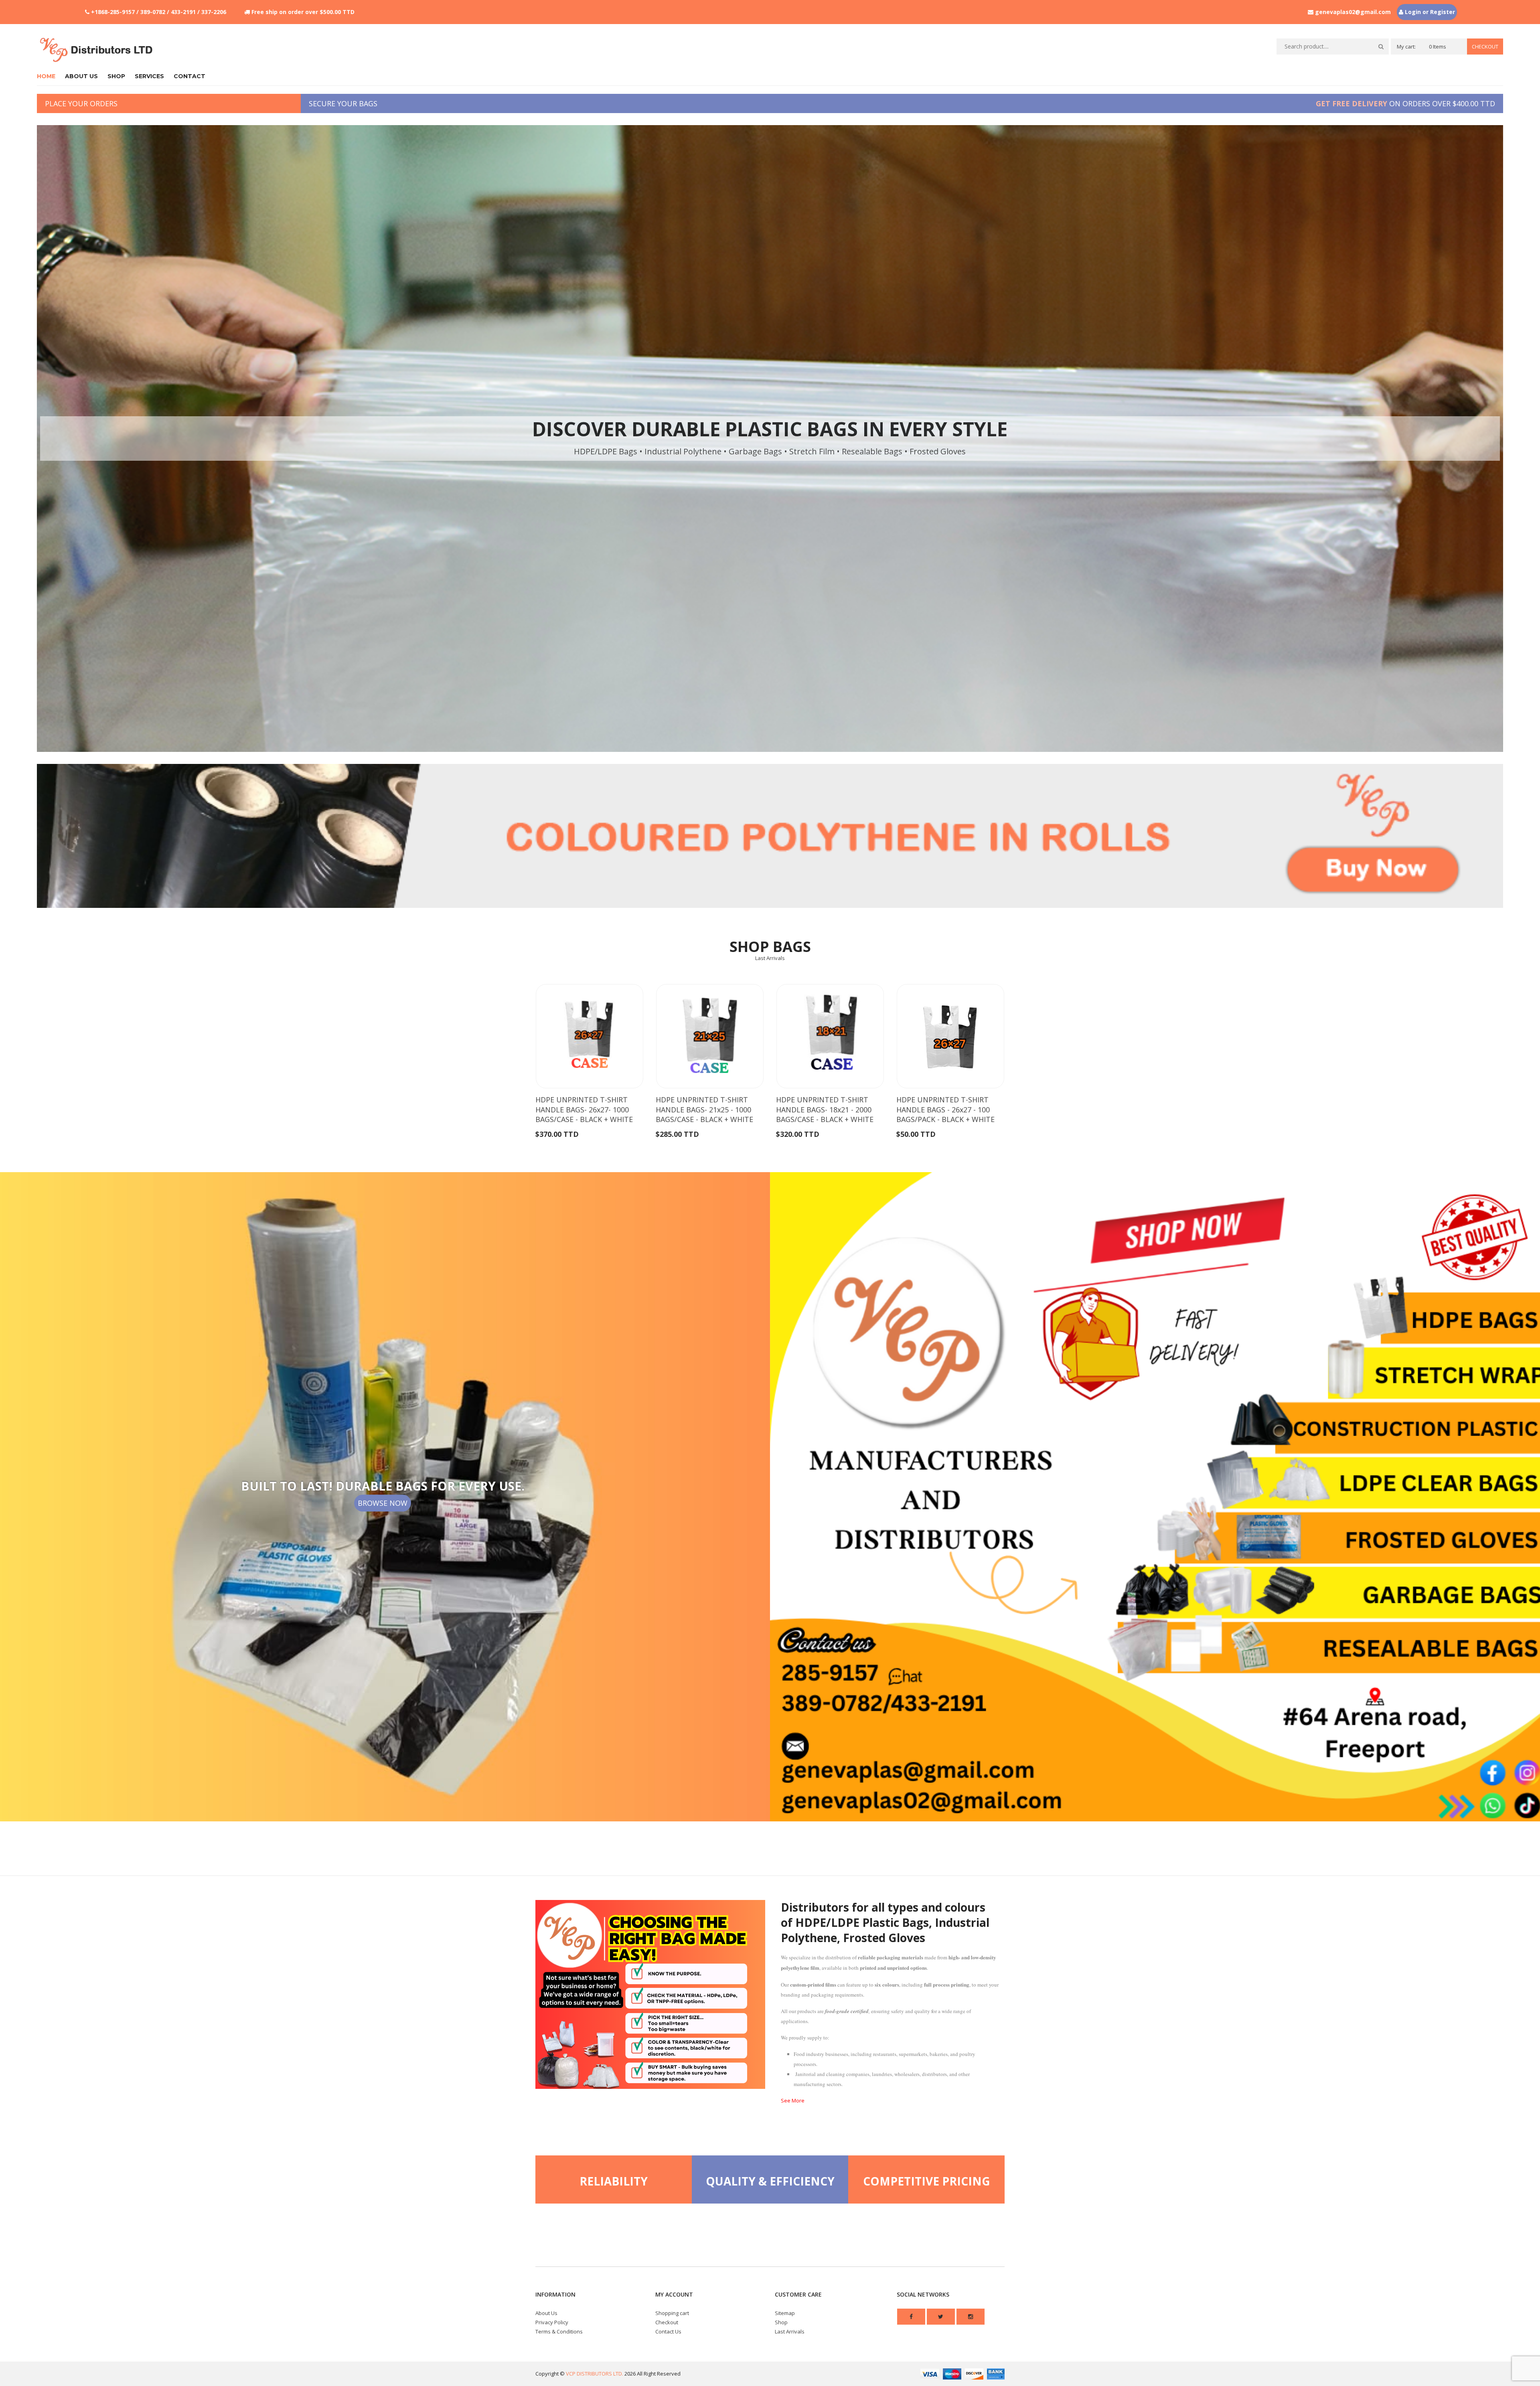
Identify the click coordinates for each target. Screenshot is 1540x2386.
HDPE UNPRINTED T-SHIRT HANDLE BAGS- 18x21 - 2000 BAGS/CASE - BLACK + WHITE (825, 1109)
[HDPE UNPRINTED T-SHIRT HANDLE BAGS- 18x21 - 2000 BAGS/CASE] (830, 1036)
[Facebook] (911, 2317)
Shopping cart (672, 2313)
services (149, 76)
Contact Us (668, 2331)
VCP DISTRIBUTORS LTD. (595, 2374)
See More (793, 2100)
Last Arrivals (770, 958)
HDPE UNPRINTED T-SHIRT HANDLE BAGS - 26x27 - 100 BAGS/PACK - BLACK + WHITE (945, 1109)
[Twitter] (941, 2317)
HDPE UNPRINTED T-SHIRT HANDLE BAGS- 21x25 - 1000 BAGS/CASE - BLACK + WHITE (704, 1109)
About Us (546, 2313)
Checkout (1485, 47)
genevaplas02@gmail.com (1353, 12)
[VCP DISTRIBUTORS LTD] (97, 50)
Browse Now (383, 1503)
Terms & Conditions (559, 2331)
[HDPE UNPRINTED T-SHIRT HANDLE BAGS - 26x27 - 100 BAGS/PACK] (950, 1036)
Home (46, 76)
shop (116, 76)
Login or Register (1429, 12)
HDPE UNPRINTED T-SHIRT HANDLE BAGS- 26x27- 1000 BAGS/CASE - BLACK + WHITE (584, 1109)
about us (81, 76)
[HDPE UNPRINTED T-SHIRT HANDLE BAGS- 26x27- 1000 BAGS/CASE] (590, 1036)
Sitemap (785, 2313)
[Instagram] (971, 2317)
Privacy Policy (552, 2322)
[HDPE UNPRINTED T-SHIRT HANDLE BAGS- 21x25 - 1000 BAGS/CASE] (710, 1036)
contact (189, 76)
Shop (781, 2322)
